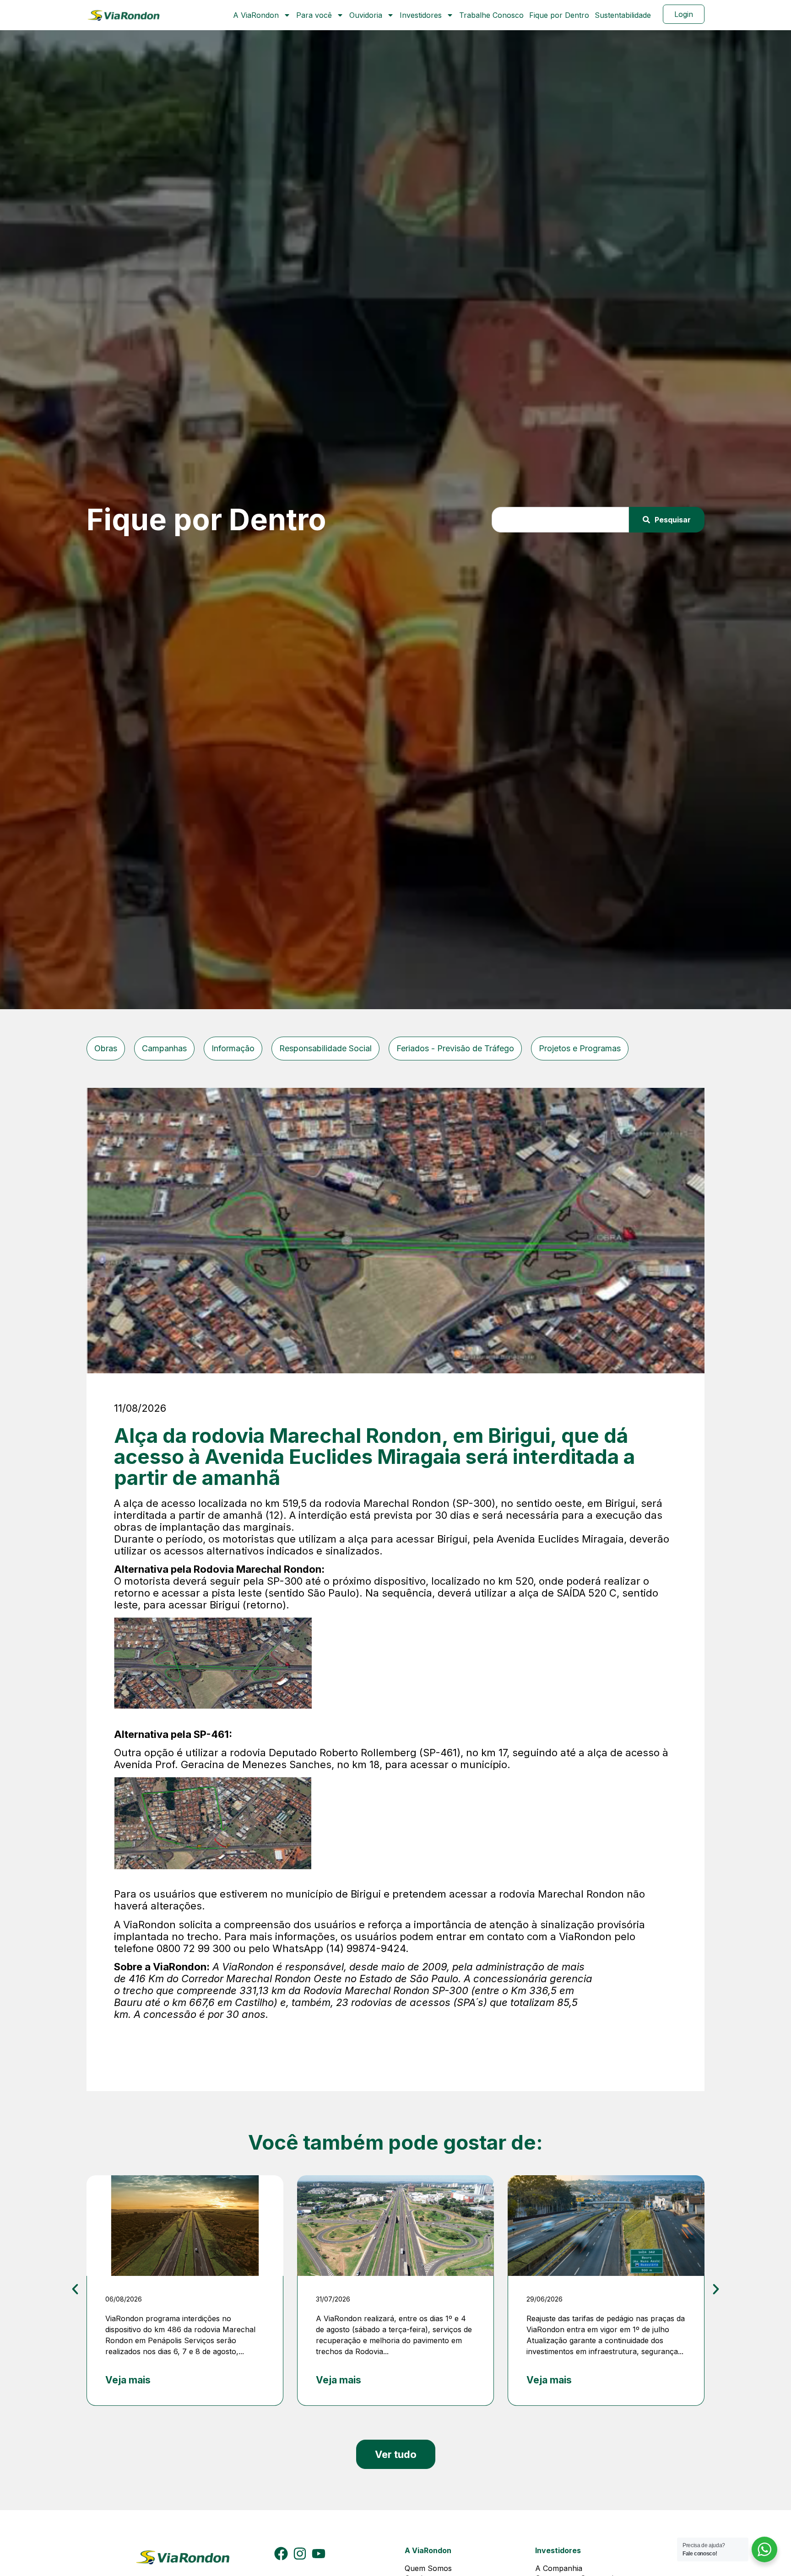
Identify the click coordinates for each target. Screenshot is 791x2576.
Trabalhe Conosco (491, 15)
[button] (75, 2289)
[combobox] (561, 520)
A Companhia (559, 2568)
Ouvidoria (366, 15)
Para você (314, 15)
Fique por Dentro (559, 15)
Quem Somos (428, 2568)
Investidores (421, 15)
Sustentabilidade (623, 15)
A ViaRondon (256, 15)
